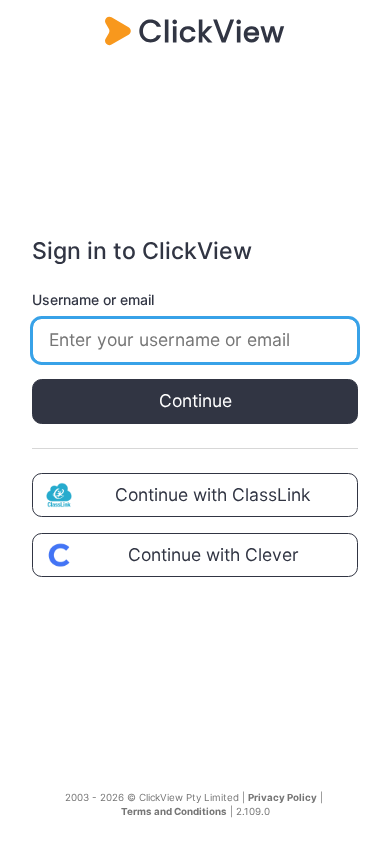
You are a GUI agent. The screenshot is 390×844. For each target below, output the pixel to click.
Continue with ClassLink (213, 494)
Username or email (93, 299)
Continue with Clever (213, 554)
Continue (195, 400)
